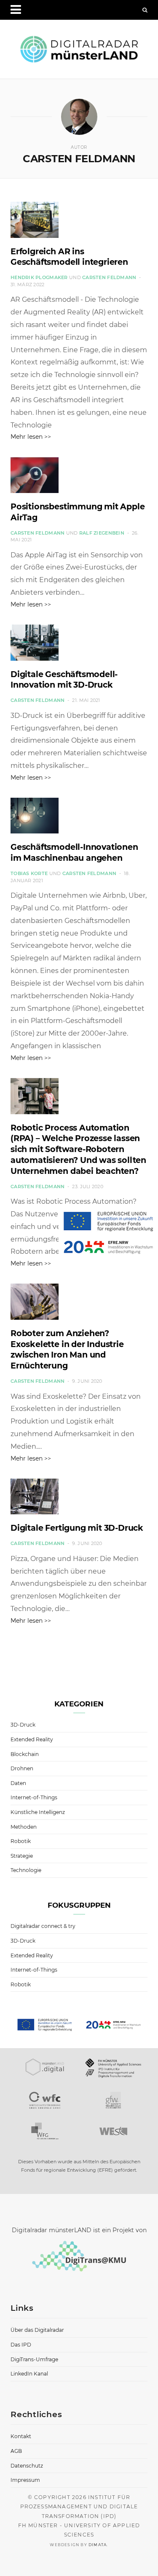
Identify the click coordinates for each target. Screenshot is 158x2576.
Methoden (24, 1827)
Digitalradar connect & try (43, 1926)
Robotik (21, 1841)
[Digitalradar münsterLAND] (79, 49)
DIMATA (98, 2545)
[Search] (145, 10)
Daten (18, 1783)
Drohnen (22, 1768)
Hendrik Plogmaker (39, 277)
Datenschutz (27, 2466)
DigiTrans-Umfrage (34, 2359)
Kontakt (21, 2436)
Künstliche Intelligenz (38, 1812)
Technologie (26, 1870)
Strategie (22, 1856)
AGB (16, 2451)
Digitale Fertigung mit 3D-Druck (77, 1528)
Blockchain (25, 1754)
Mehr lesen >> (31, 437)
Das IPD (21, 2345)
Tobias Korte (29, 873)
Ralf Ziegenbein (102, 533)
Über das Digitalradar (37, 2330)
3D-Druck (23, 1725)
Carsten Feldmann (109, 277)
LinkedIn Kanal (29, 2374)
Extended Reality (32, 1739)
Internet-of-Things (34, 1797)
